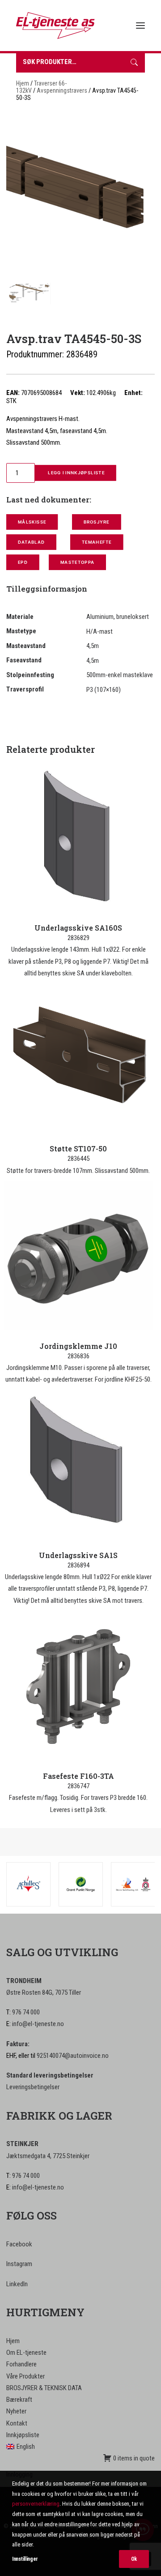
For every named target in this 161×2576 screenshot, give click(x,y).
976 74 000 (26, 2012)
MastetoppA (77, 562)
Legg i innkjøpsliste (76, 473)
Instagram (19, 2264)
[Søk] (134, 63)
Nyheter (16, 2411)
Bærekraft (19, 2400)
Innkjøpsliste (23, 2435)
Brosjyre (96, 522)
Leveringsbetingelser (33, 2087)
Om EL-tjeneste (26, 2353)
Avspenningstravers (62, 90)
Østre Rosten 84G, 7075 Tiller (44, 1992)
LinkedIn (17, 2284)
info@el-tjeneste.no (38, 2024)
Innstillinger (25, 2559)
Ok (134, 2559)
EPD (23, 562)
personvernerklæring (36, 2504)
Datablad (31, 542)
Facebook (19, 2244)
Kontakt (17, 2423)
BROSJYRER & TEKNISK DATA (44, 2388)
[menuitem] (80, 2447)
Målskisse (32, 522)
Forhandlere (21, 2364)
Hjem (23, 83)
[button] (140, 26)
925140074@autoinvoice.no (73, 2056)
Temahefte (96, 542)
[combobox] (70, 63)
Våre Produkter (25, 2376)
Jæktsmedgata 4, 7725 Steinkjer (48, 2156)
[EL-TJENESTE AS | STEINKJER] (55, 26)
